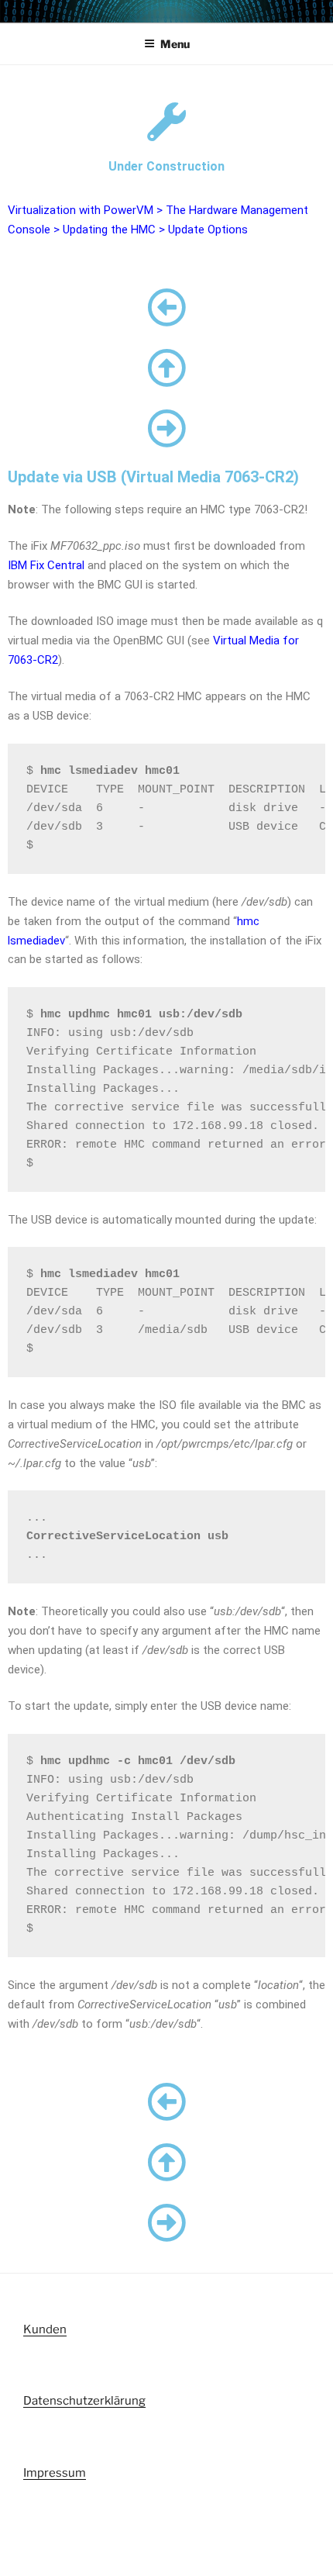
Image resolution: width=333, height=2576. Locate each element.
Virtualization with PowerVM (81, 210)
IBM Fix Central (46, 565)
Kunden (45, 2329)
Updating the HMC (109, 230)
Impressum (55, 2473)
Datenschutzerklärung (84, 2401)
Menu (175, 44)
